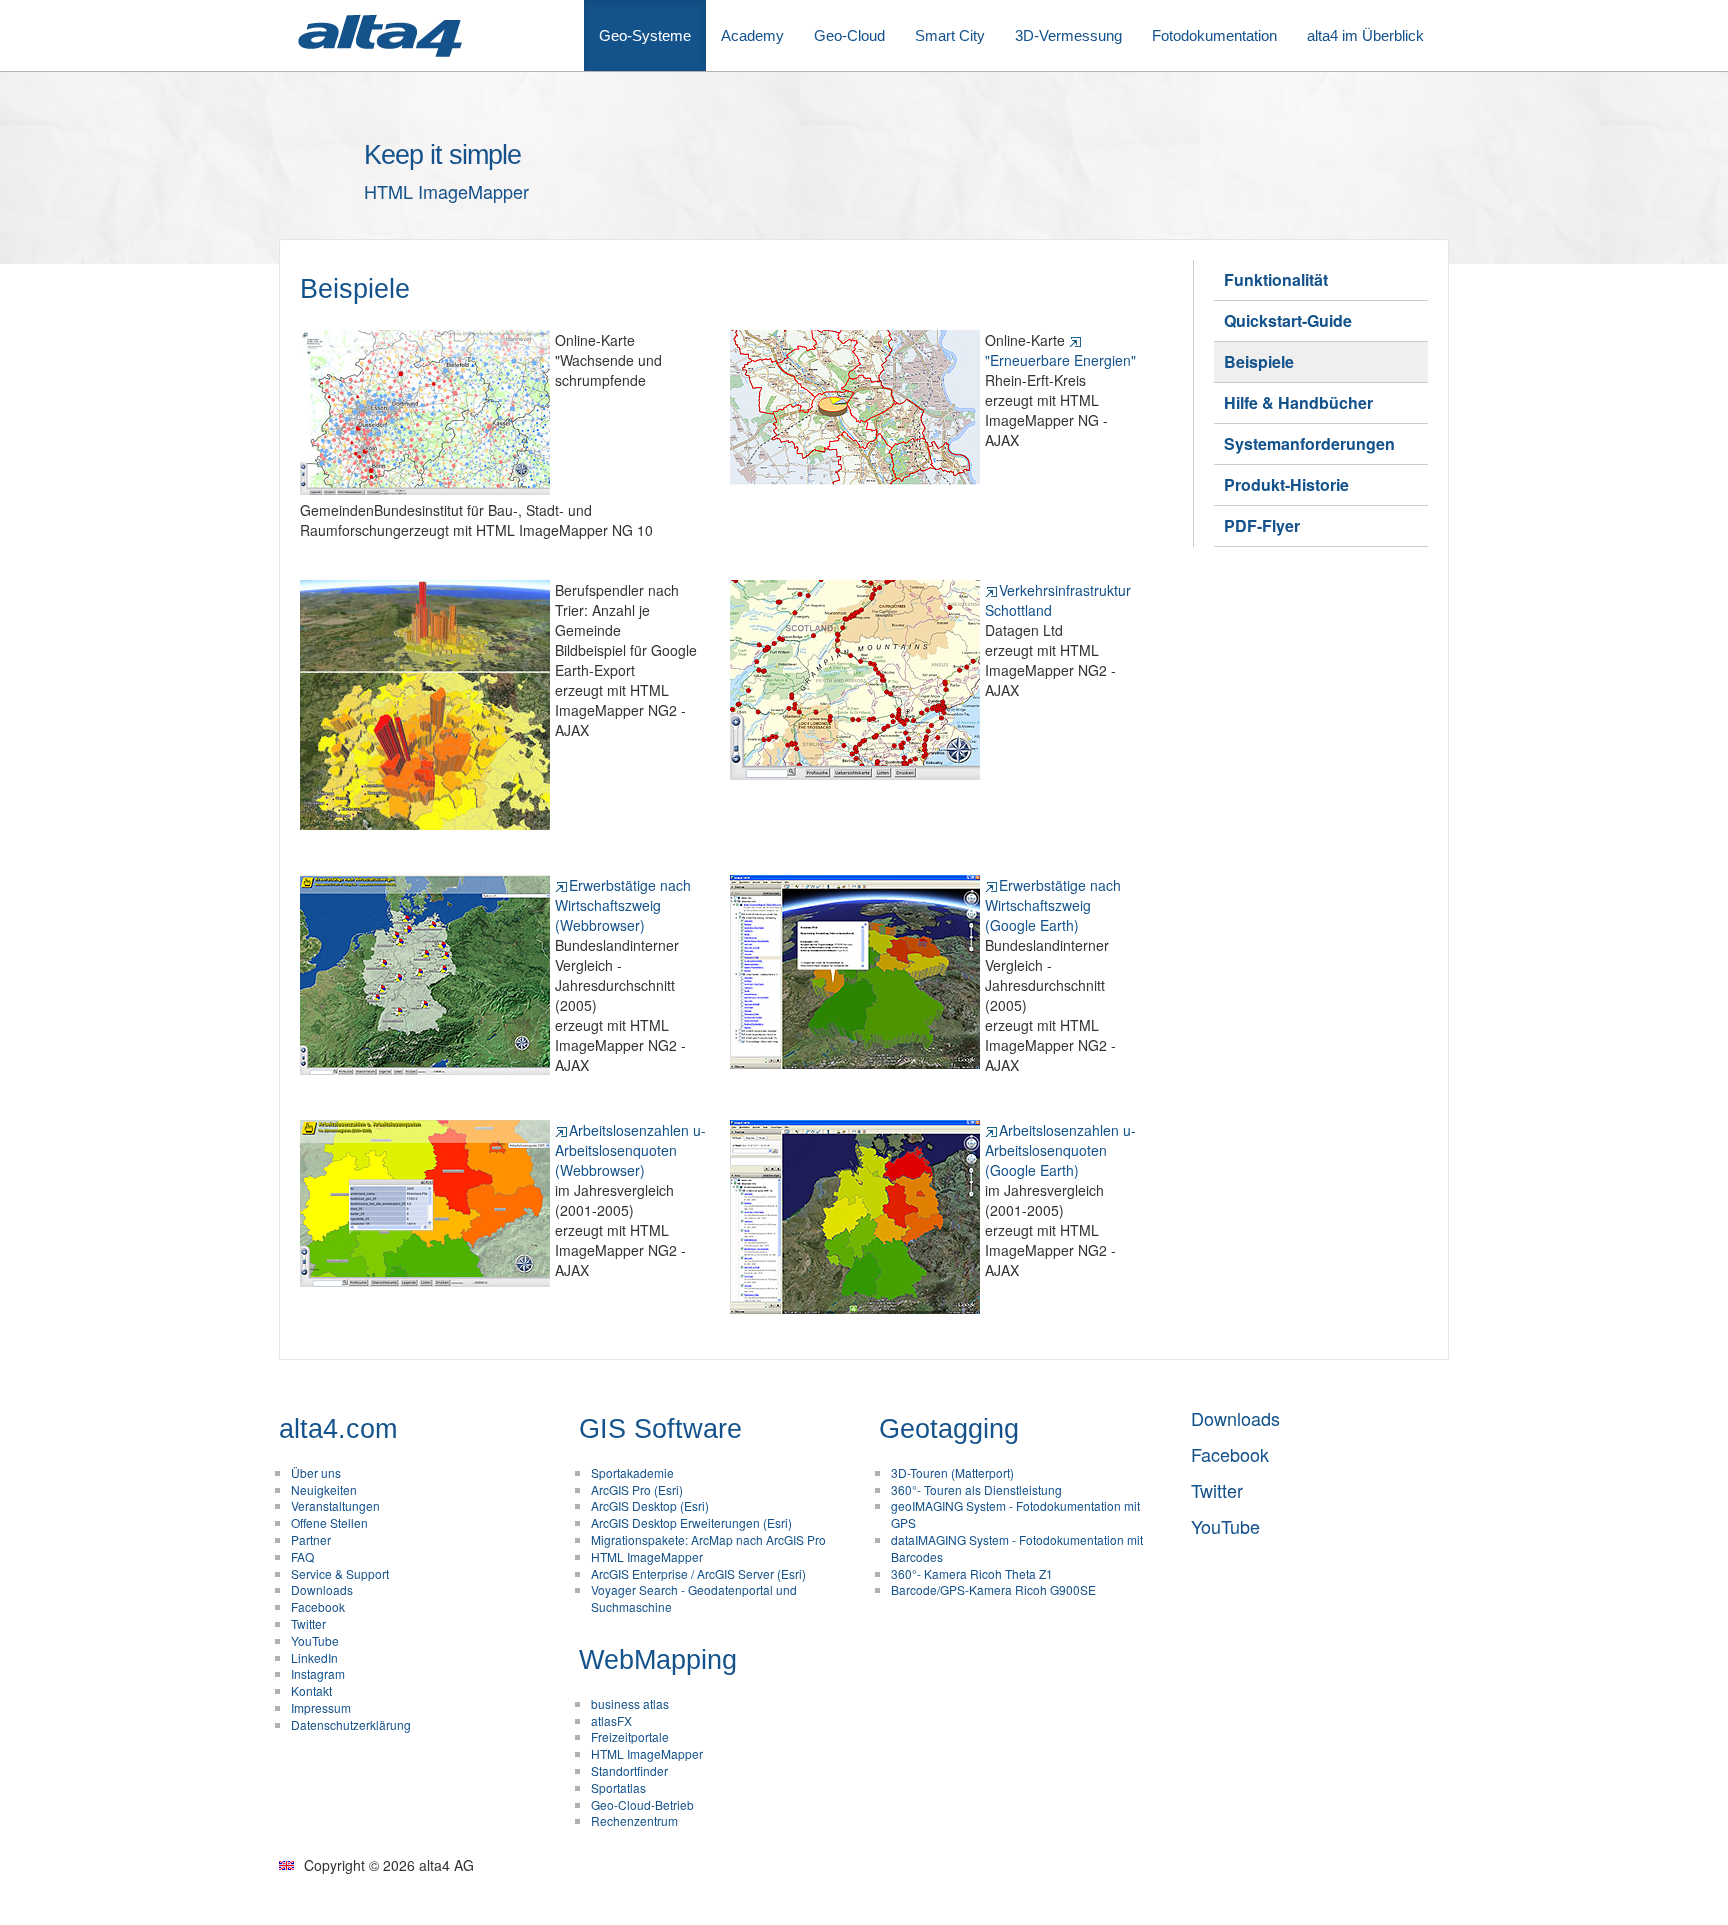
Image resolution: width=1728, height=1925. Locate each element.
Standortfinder (629, 1770)
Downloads (322, 1589)
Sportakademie (632, 1472)
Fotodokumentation (1214, 35)
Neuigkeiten (324, 1489)
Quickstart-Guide (1288, 320)
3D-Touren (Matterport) (952, 1472)
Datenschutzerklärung (351, 1724)
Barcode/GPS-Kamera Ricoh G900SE (993, 1589)
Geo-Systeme (645, 35)
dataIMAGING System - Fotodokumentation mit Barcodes (1017, 1548)
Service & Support (340, 1573)
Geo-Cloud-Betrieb (642, 1804)
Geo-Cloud (849, 35)
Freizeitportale (630, 1736)
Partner (311, 1539)
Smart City (950, 35)
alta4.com (338, 1429)
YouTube (315, 1640)
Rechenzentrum (634, 1820)
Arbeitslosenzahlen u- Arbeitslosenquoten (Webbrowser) (630, 1150)
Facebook (318, 1606)
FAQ (302, 1556)
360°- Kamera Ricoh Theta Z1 (972, 1573)
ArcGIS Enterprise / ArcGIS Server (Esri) (698, 1573)
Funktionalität (1276, 279)
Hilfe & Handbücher (1298, 402)
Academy (752, 35)
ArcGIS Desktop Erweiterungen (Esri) (691, 1522)
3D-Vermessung (1068, 35)
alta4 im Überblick (1365, 35)
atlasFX (611, 1720)
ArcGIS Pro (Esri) (637, 1489)
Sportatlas (618, 1787)
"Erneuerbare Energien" (1060, 360)
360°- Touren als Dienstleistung (976, 1489)
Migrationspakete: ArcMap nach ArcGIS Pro (708, 1539)
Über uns (316, 1472)
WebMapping (658, 1660)
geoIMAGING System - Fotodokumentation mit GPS (1015, 1514)
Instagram (318, 1673)
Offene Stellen (329, 1522)
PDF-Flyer (1262, 525)
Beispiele (1259, 361)
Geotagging (949, 1429)
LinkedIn (314, 1657)
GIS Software (660, 1429)
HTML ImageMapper (647, 1556)
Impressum (321, 1707)
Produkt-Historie (1286, 484)
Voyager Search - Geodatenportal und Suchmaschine (694, 1598)
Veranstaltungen (335, 1505)
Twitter (308, 1623)
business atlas (630, 1703)
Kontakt (311, 1690)
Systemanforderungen (1309, 443)
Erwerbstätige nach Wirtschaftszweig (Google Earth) (1053, 905)
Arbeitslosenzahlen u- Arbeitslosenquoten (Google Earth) (1060, 1150)
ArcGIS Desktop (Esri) (650, 1505)
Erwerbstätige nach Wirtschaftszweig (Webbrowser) (623, 905)
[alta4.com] (379, 35)
